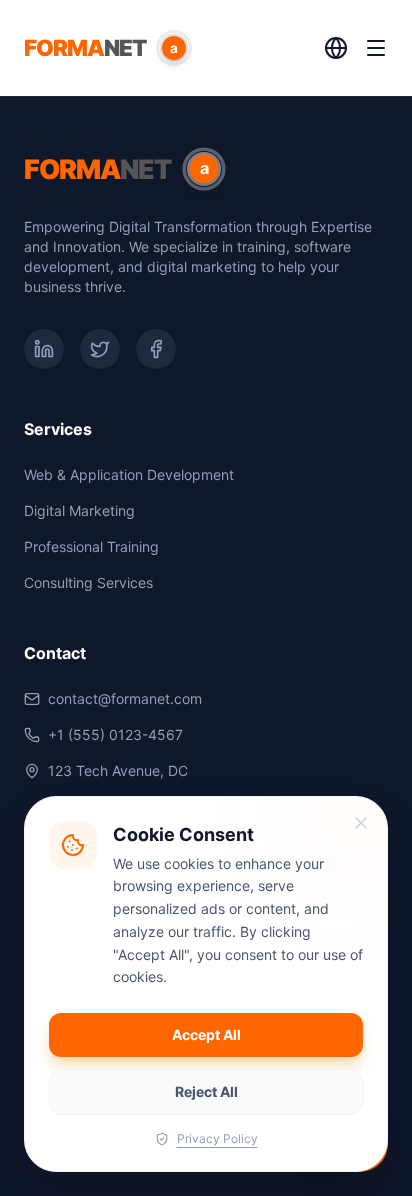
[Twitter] (100, 349)
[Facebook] (156, 349)
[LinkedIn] (44, 349)
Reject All (206, 1091)
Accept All (206, 1034)
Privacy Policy (217, 1138)
